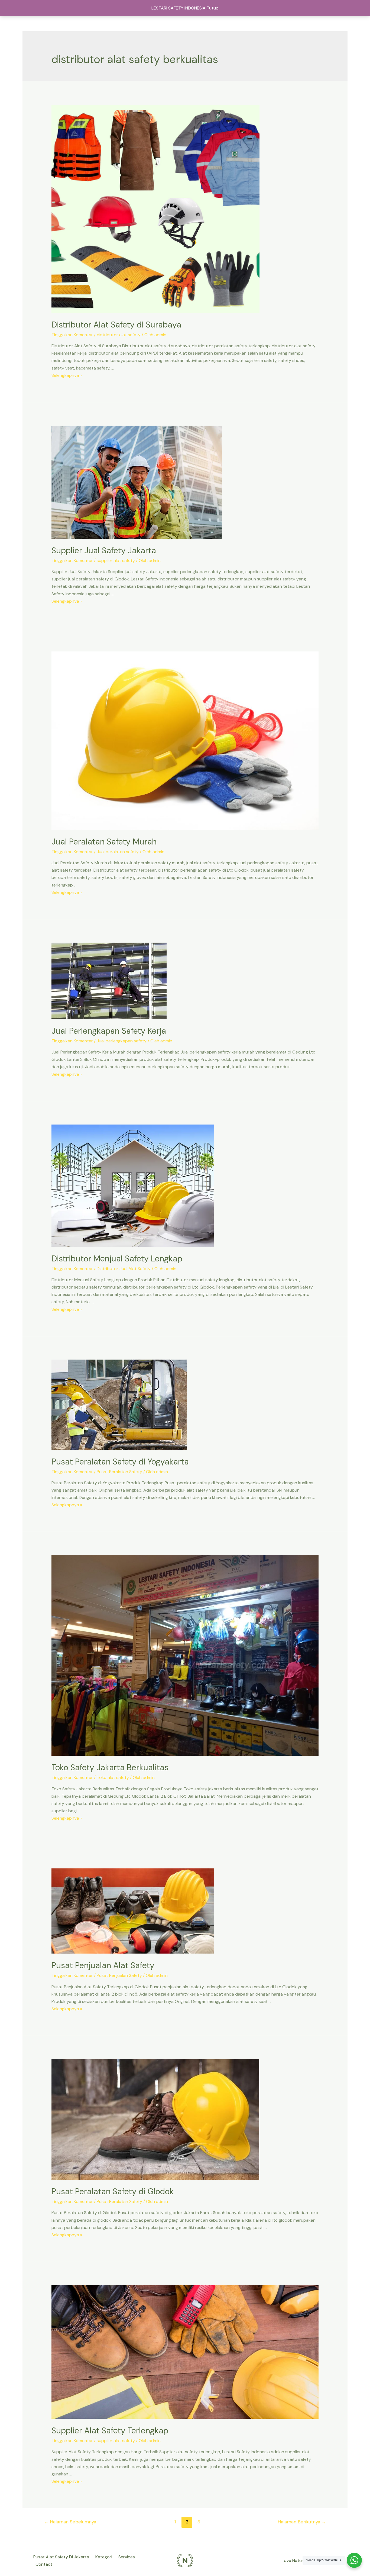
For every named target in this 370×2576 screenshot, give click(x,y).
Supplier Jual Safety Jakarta (104, 550)
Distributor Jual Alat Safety (124, 1269)
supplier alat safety (116, 561)
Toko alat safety (113, 1777)
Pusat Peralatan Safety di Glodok (113, 2191)
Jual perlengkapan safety (122, 1041)
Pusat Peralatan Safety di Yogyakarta (120, 1462)
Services (127, 2557)
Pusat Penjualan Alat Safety (103, 1965)
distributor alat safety (119, 335)
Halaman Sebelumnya (70, 2522)
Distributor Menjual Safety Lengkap (117, 1259)
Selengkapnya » (67, 375)
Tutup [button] (213, 8)
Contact (44, 2564)
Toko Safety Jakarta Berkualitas (110, 1767)
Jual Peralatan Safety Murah (104, 842)
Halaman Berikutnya (302, 2522)
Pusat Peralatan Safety (119, 1472)
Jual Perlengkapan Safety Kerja (109, 1031)
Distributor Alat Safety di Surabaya (116, 325)
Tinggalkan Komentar (72, 335)
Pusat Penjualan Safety (119, 1975)
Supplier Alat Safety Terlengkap (110, 2431)
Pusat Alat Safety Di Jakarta (61, 2557)
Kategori (104, 2557)
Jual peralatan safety (118, 852)
